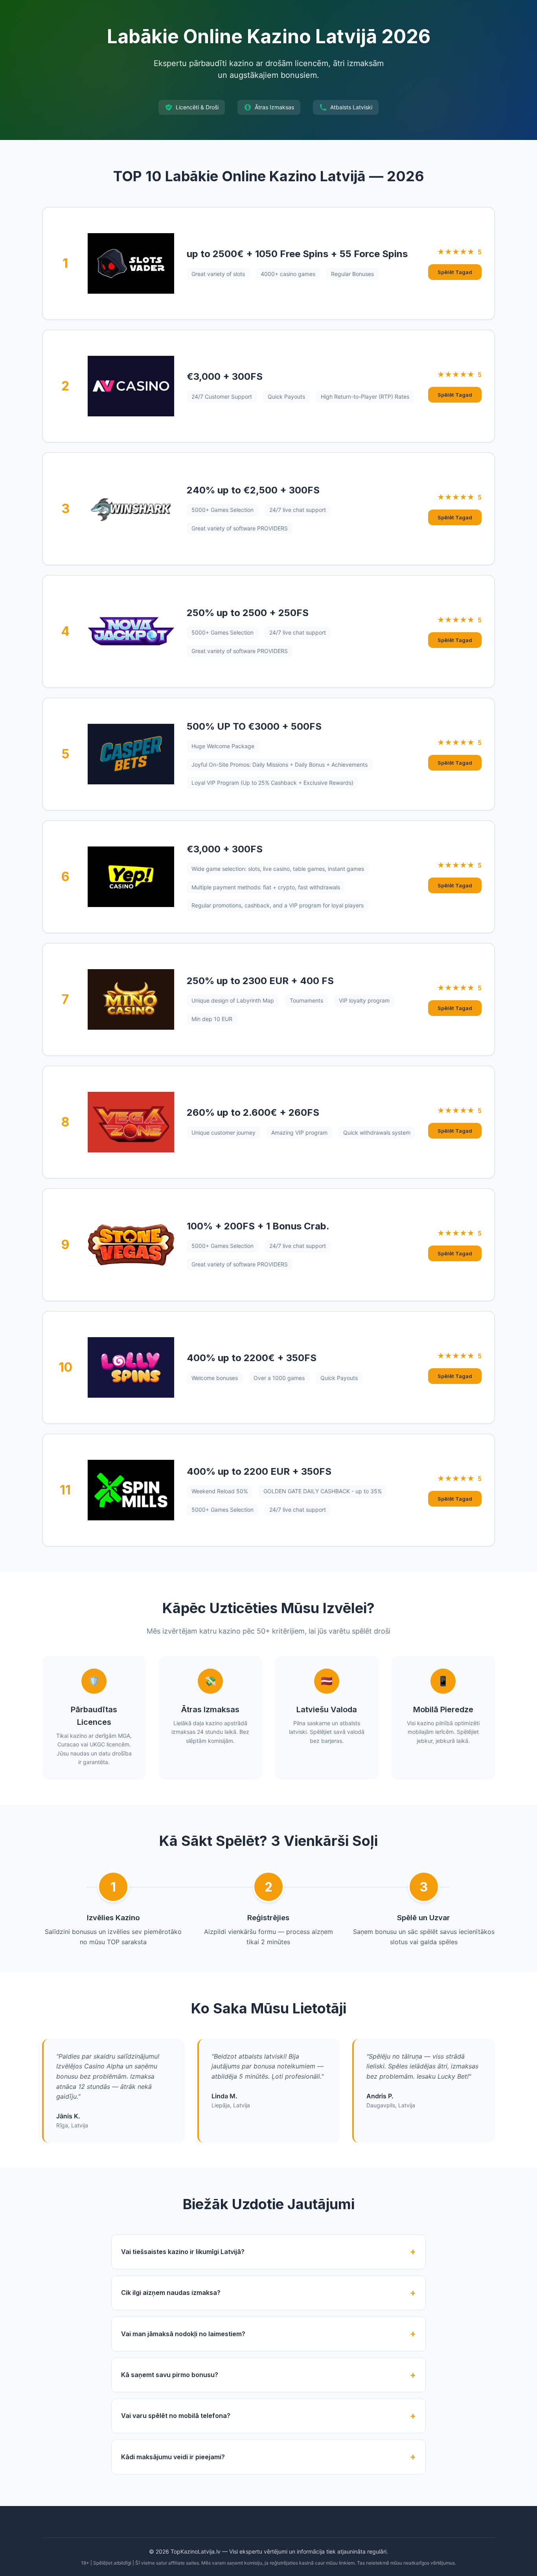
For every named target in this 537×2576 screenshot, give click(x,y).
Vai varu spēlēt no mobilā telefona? (176, 2416)
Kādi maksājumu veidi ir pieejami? (173, 2457)
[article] (268, 263)
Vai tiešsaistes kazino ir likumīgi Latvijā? (183, 2252)
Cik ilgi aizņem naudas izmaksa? (171, 2293)
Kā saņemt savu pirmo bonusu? (170, 2375)
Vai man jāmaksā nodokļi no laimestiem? (183, 2334)
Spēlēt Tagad (455, 272)
